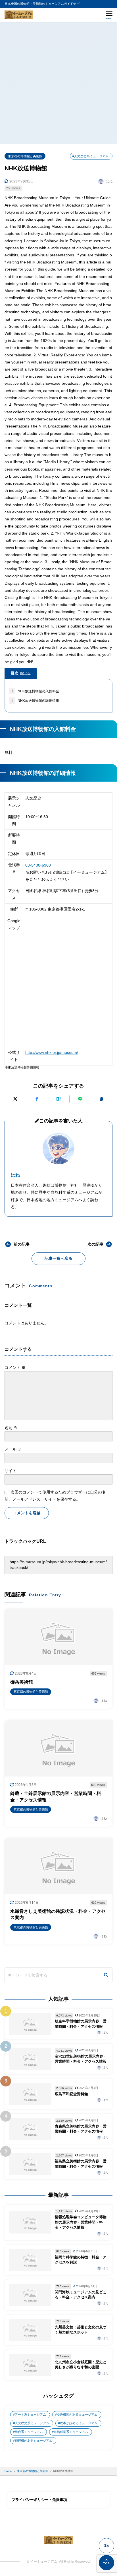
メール (13, 1449)
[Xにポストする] (15, 1099)
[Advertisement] (58, 83)
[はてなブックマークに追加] (59, 1099)
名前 (11, 1428)
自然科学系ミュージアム (71, 2432)
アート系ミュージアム (30, 2415)
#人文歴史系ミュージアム (90, 156)
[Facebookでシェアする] (37, 1099)
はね (15, 1175)
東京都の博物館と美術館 (25, 156)
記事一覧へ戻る (58, 1258)
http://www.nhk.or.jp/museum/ (52, 1052)
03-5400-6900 (38, 865)
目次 (21, 673)
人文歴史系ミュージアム (32, 2423)
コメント (15, 1367)
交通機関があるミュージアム (77, 2415)
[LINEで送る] (80, 1099)
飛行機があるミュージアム (34, 2441)
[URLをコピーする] (102, 1099)
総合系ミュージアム (29, 2432)
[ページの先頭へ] (106, 2563)
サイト (11, 1471)
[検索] (106, 1975)
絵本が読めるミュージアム (79, 2423)
